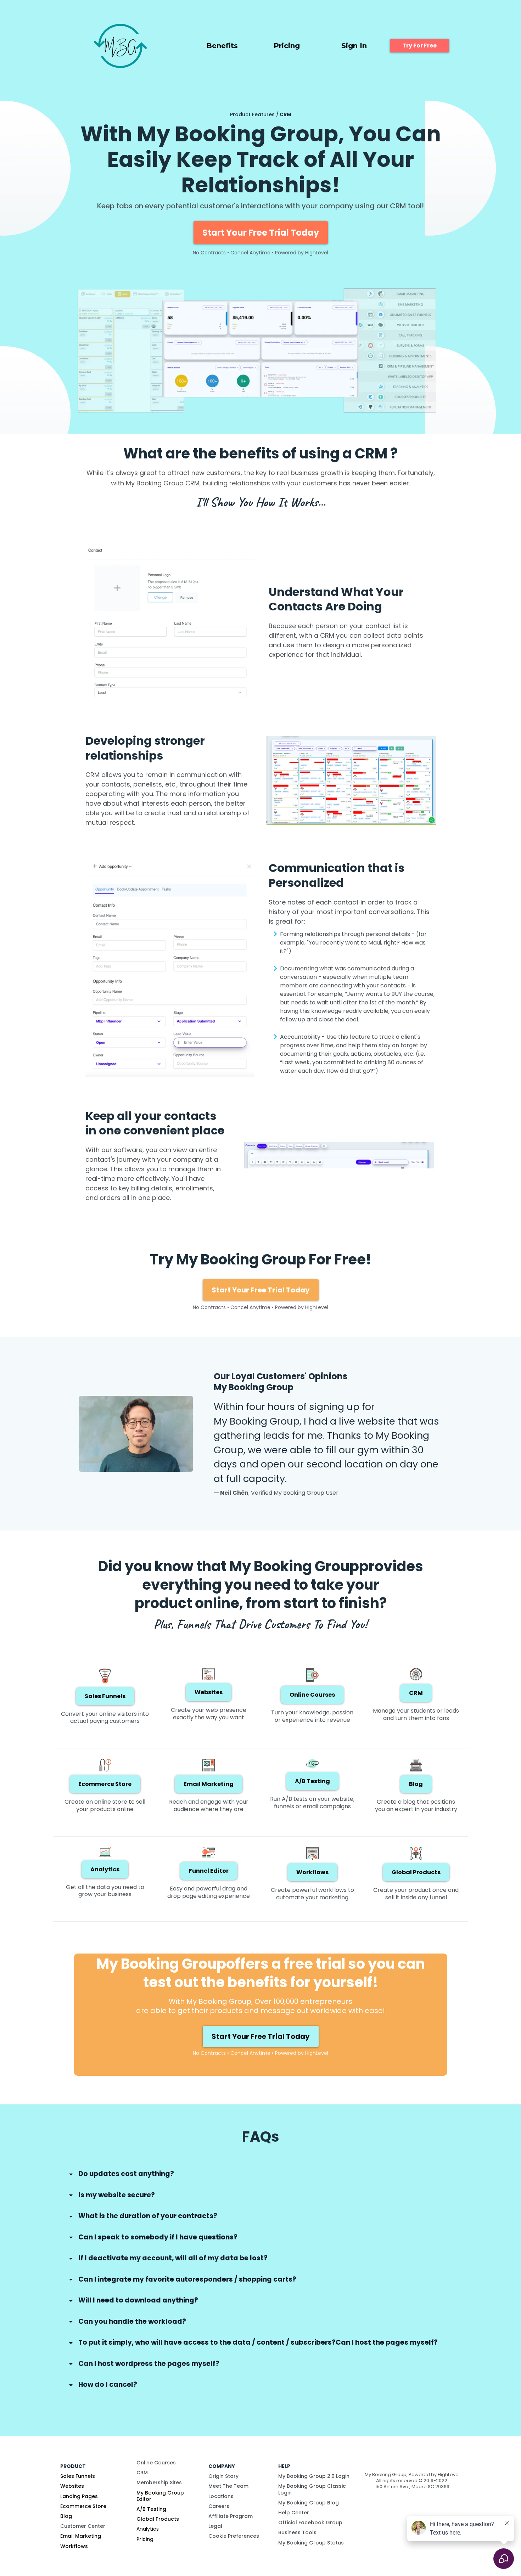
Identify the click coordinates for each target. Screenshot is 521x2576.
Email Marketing (81, 2536)
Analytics (148, 2529)
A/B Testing (151, 2509)
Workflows (74, 2546)
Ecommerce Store (83, 2506)
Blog (66, 2516)
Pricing (145, 2539)
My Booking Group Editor (160, 2496)
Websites (72, 2486)
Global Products (158, 2519)
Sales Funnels (78, 2476)
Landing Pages (79, 2496)
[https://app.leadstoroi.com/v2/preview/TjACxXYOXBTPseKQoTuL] (120, 46)
